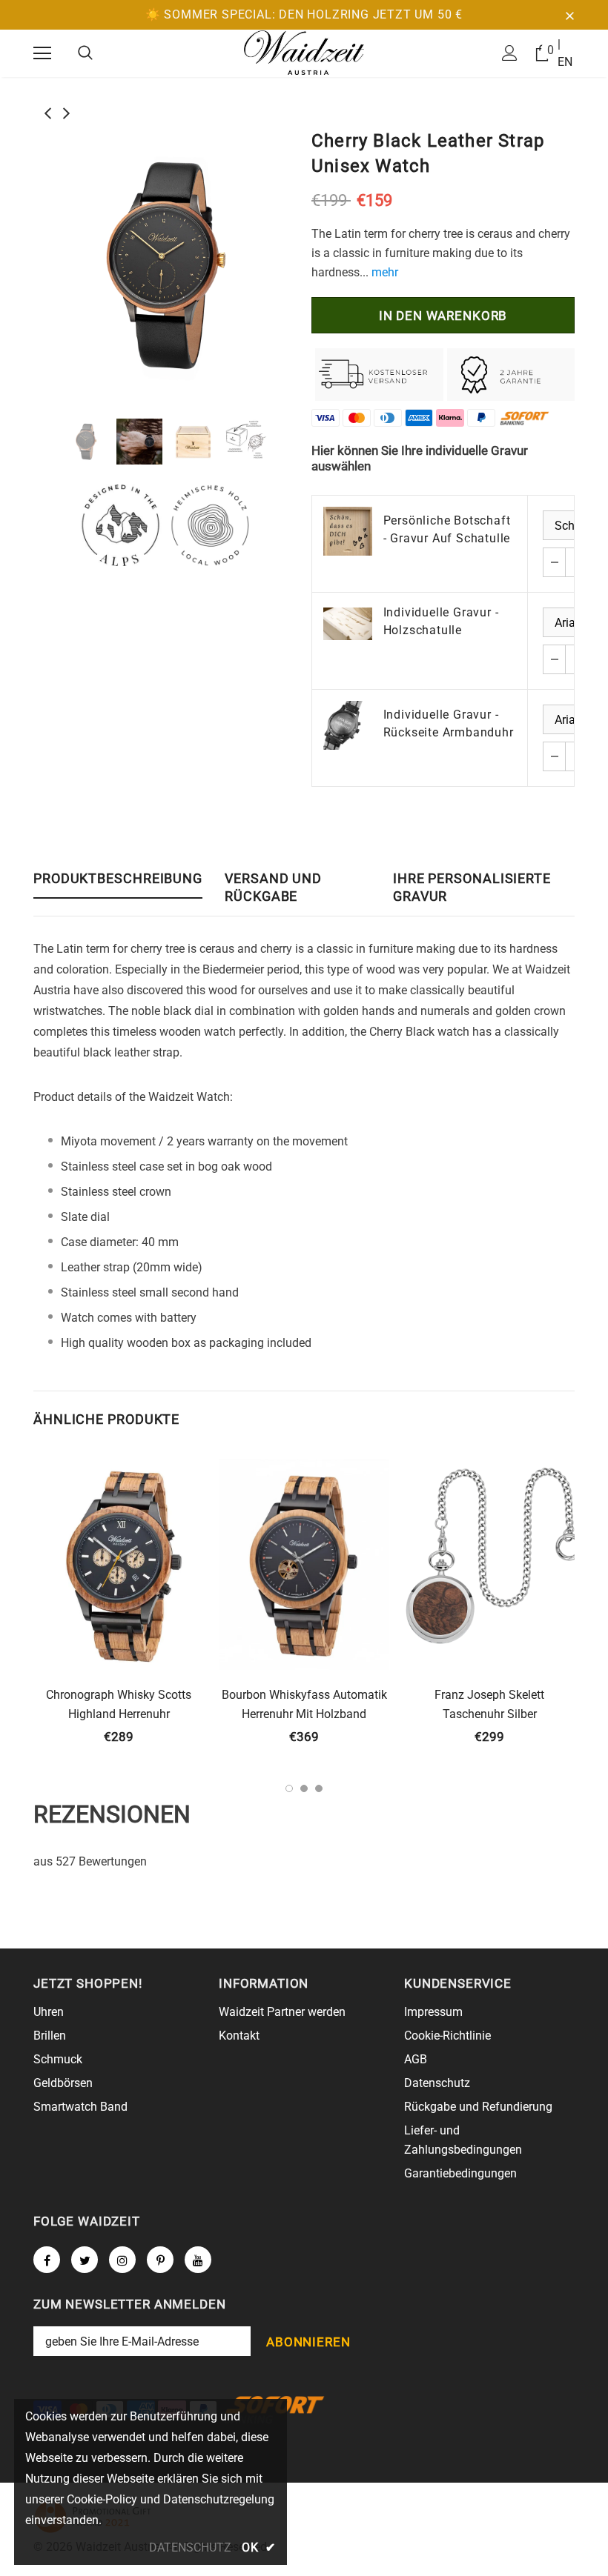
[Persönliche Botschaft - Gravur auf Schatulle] (348, 531)
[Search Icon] (85, 53)
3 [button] (319, 1788)
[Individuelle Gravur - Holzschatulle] (348, 623)
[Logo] (304, 53)
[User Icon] (510, 53)
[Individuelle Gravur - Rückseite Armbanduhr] (348, 725)
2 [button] (304, 1788)
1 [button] (289, 1788)
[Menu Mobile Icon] (42, 53)
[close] (569, 15)
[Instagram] (122, 2260)
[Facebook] (47, 2260)
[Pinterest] (160, 2260)
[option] (165, 265)
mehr (385, 272)
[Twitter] (85, 2260)
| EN (565, 53)
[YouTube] (198, 2260)
